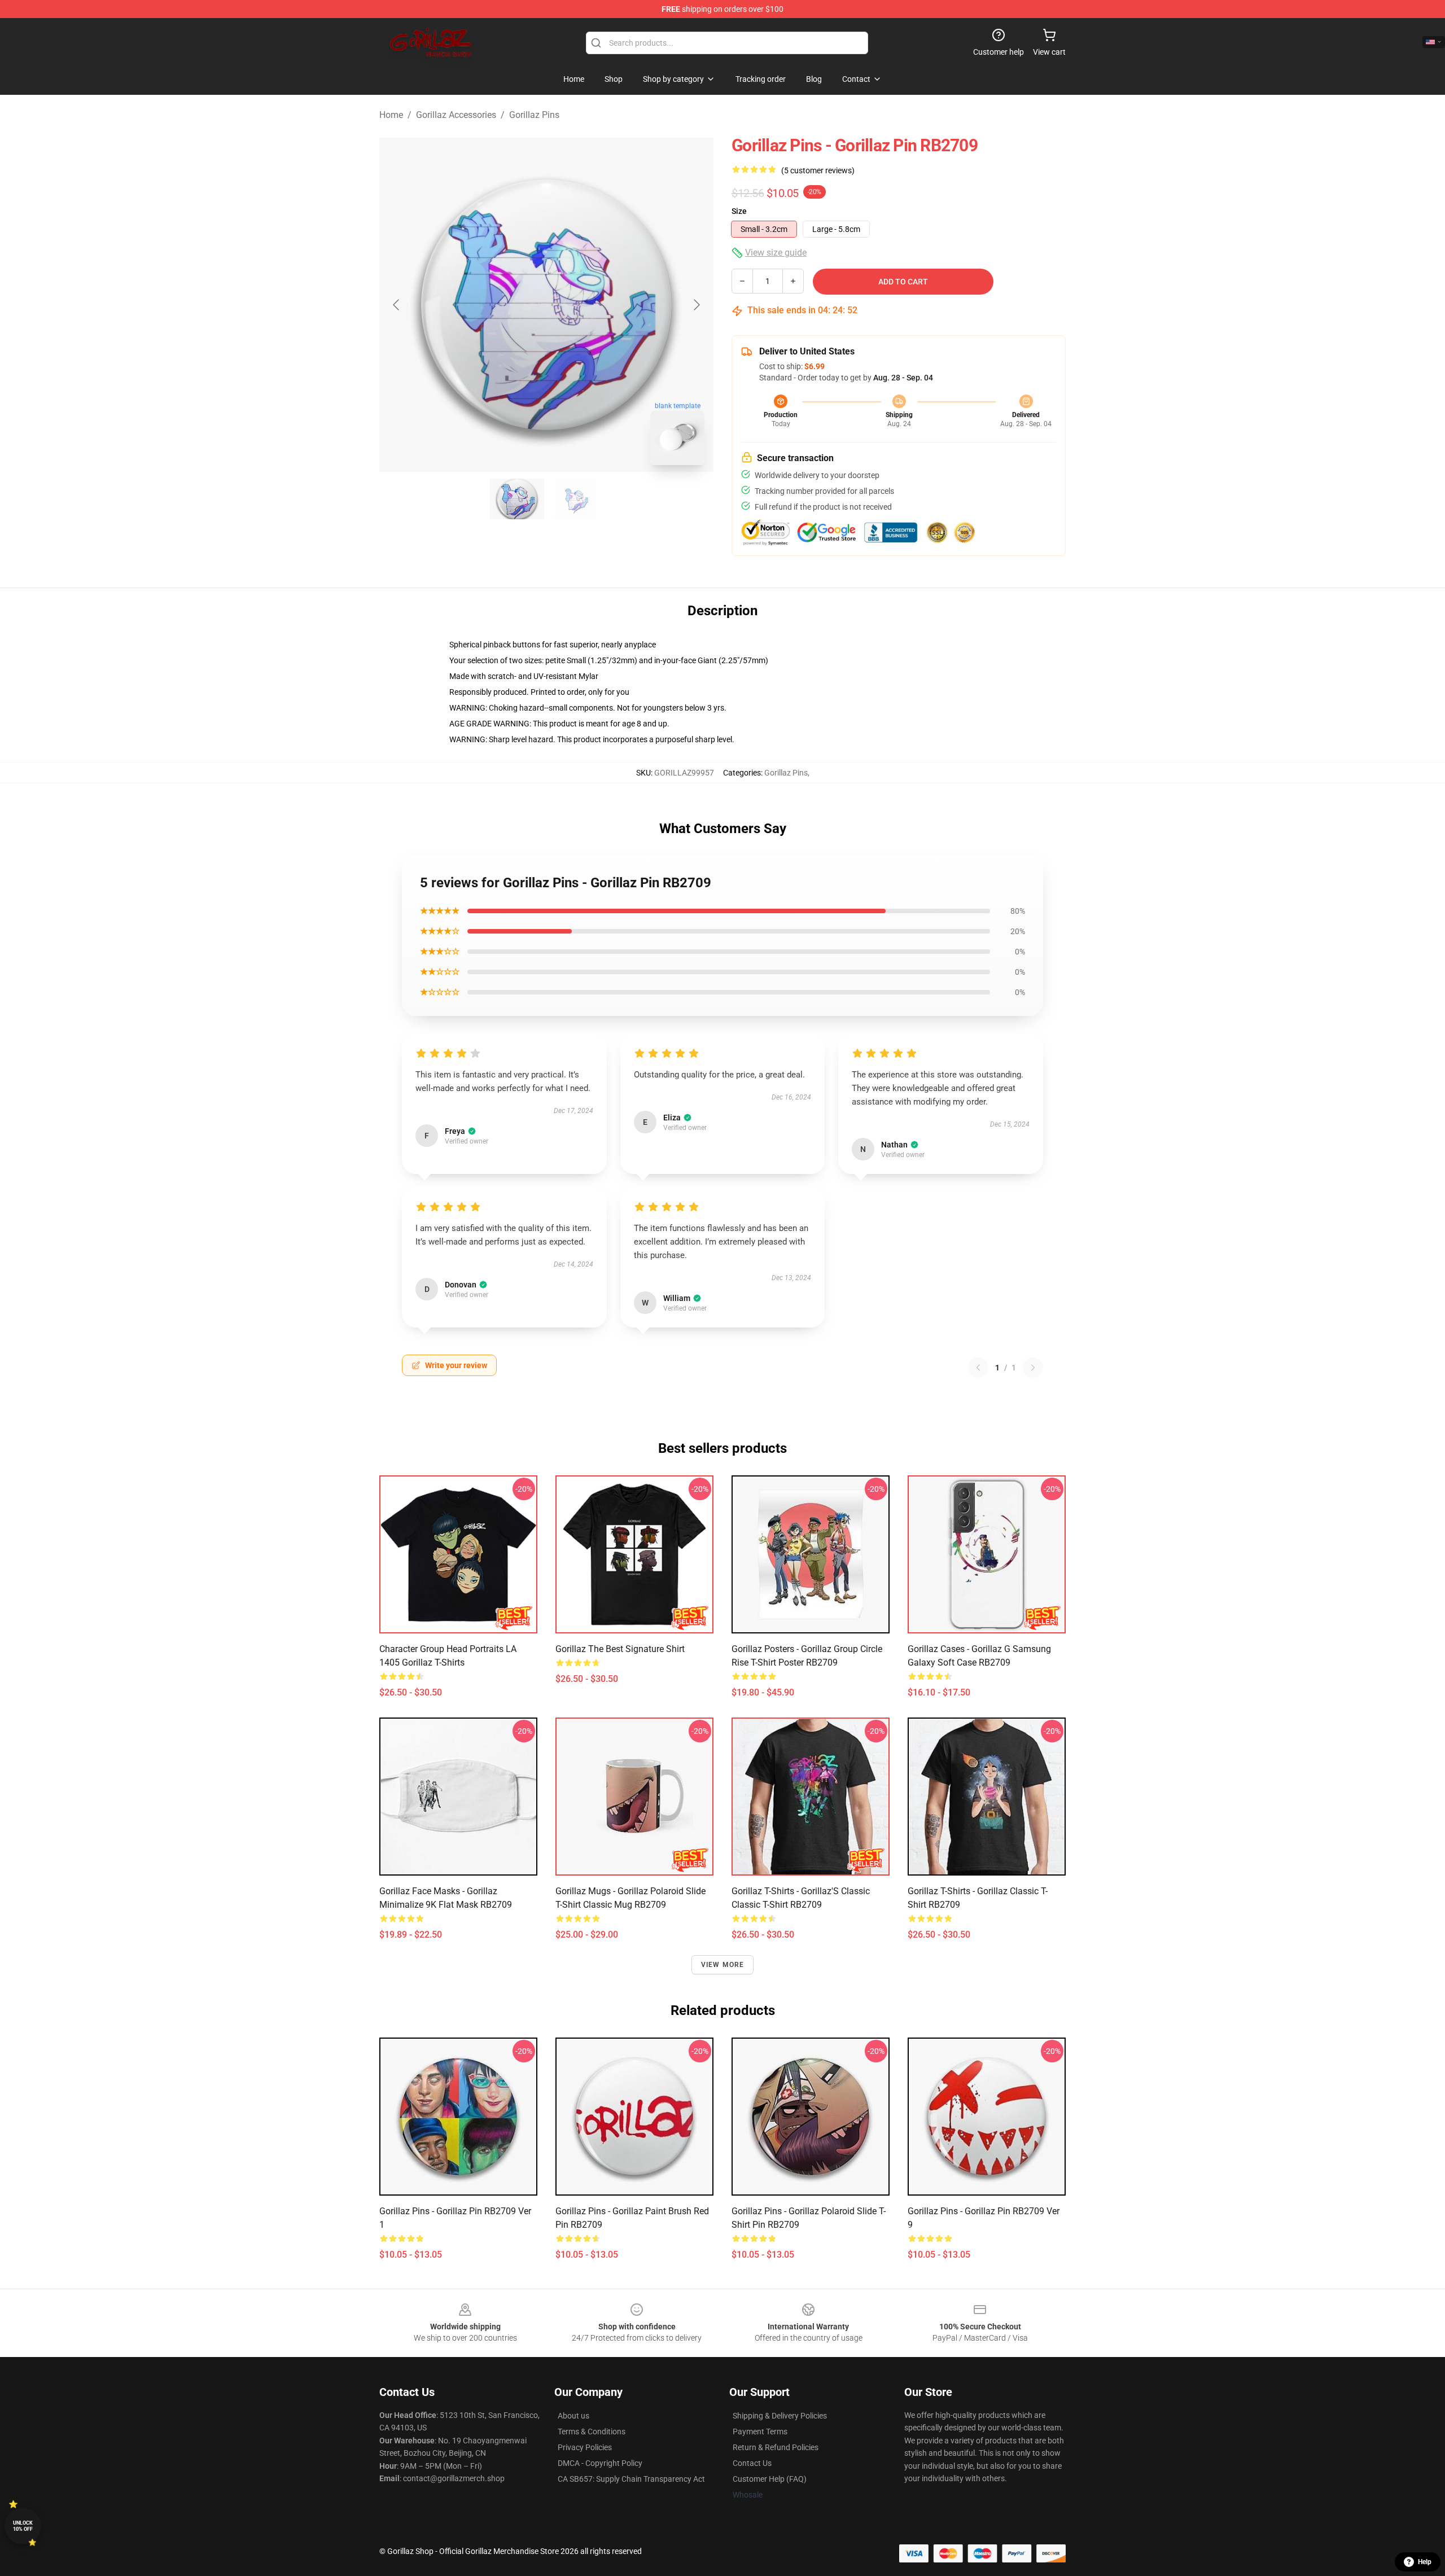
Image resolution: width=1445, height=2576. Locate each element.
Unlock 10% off (23, 2526)
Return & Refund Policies (776, 2447)
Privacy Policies (585, 2447)
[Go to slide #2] (576, 499)
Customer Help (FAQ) (770, 2479)
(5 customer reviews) (818, 170)
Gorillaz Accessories (456, 115)
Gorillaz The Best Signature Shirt (620, 1649)
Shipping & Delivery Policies (780, 2416)
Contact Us (752, 2463)
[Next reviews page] (1033, 1368)
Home (391, 115)
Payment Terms (760, 2432)
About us (573, 2416)
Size (739, 211)
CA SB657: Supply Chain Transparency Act (631, 2479)
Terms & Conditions (592, 2432)
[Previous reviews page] (978, 1368)
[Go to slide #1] (517, 499)
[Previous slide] (397, 305)
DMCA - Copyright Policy (600, 2463)
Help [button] (1425, 2562)
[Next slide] (696, 305)
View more (723, 1965)
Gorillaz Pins (534, 115)
